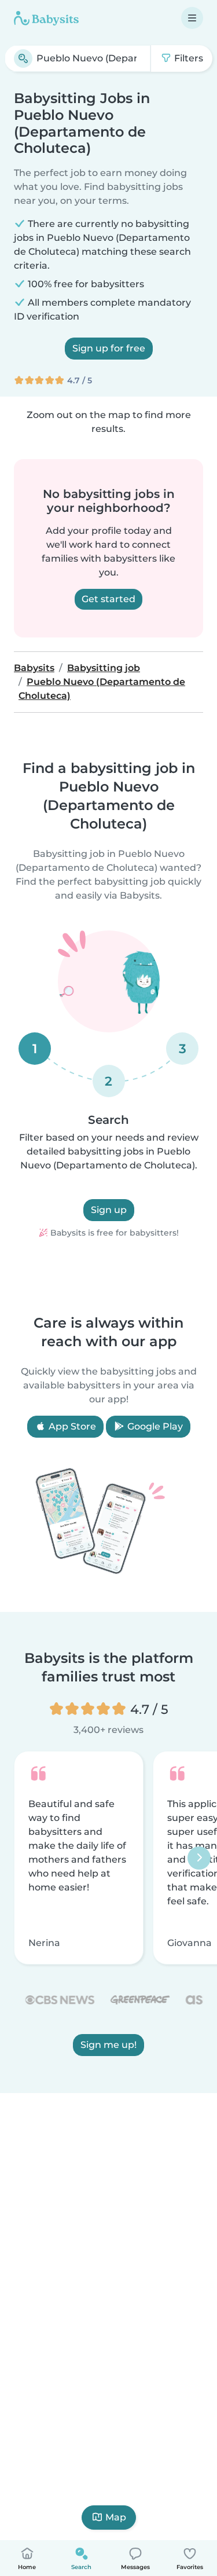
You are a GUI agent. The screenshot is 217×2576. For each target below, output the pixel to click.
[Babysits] (46, 18)
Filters (187, 58)
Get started (108, 599)
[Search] (23, 58)
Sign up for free (109, 348)
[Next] (199, 1857)
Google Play (154, 1426)
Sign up (109, 1210)
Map (116, 2517)
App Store (71, 1426)
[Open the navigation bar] (192, 18)
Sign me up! (108, 2045)
